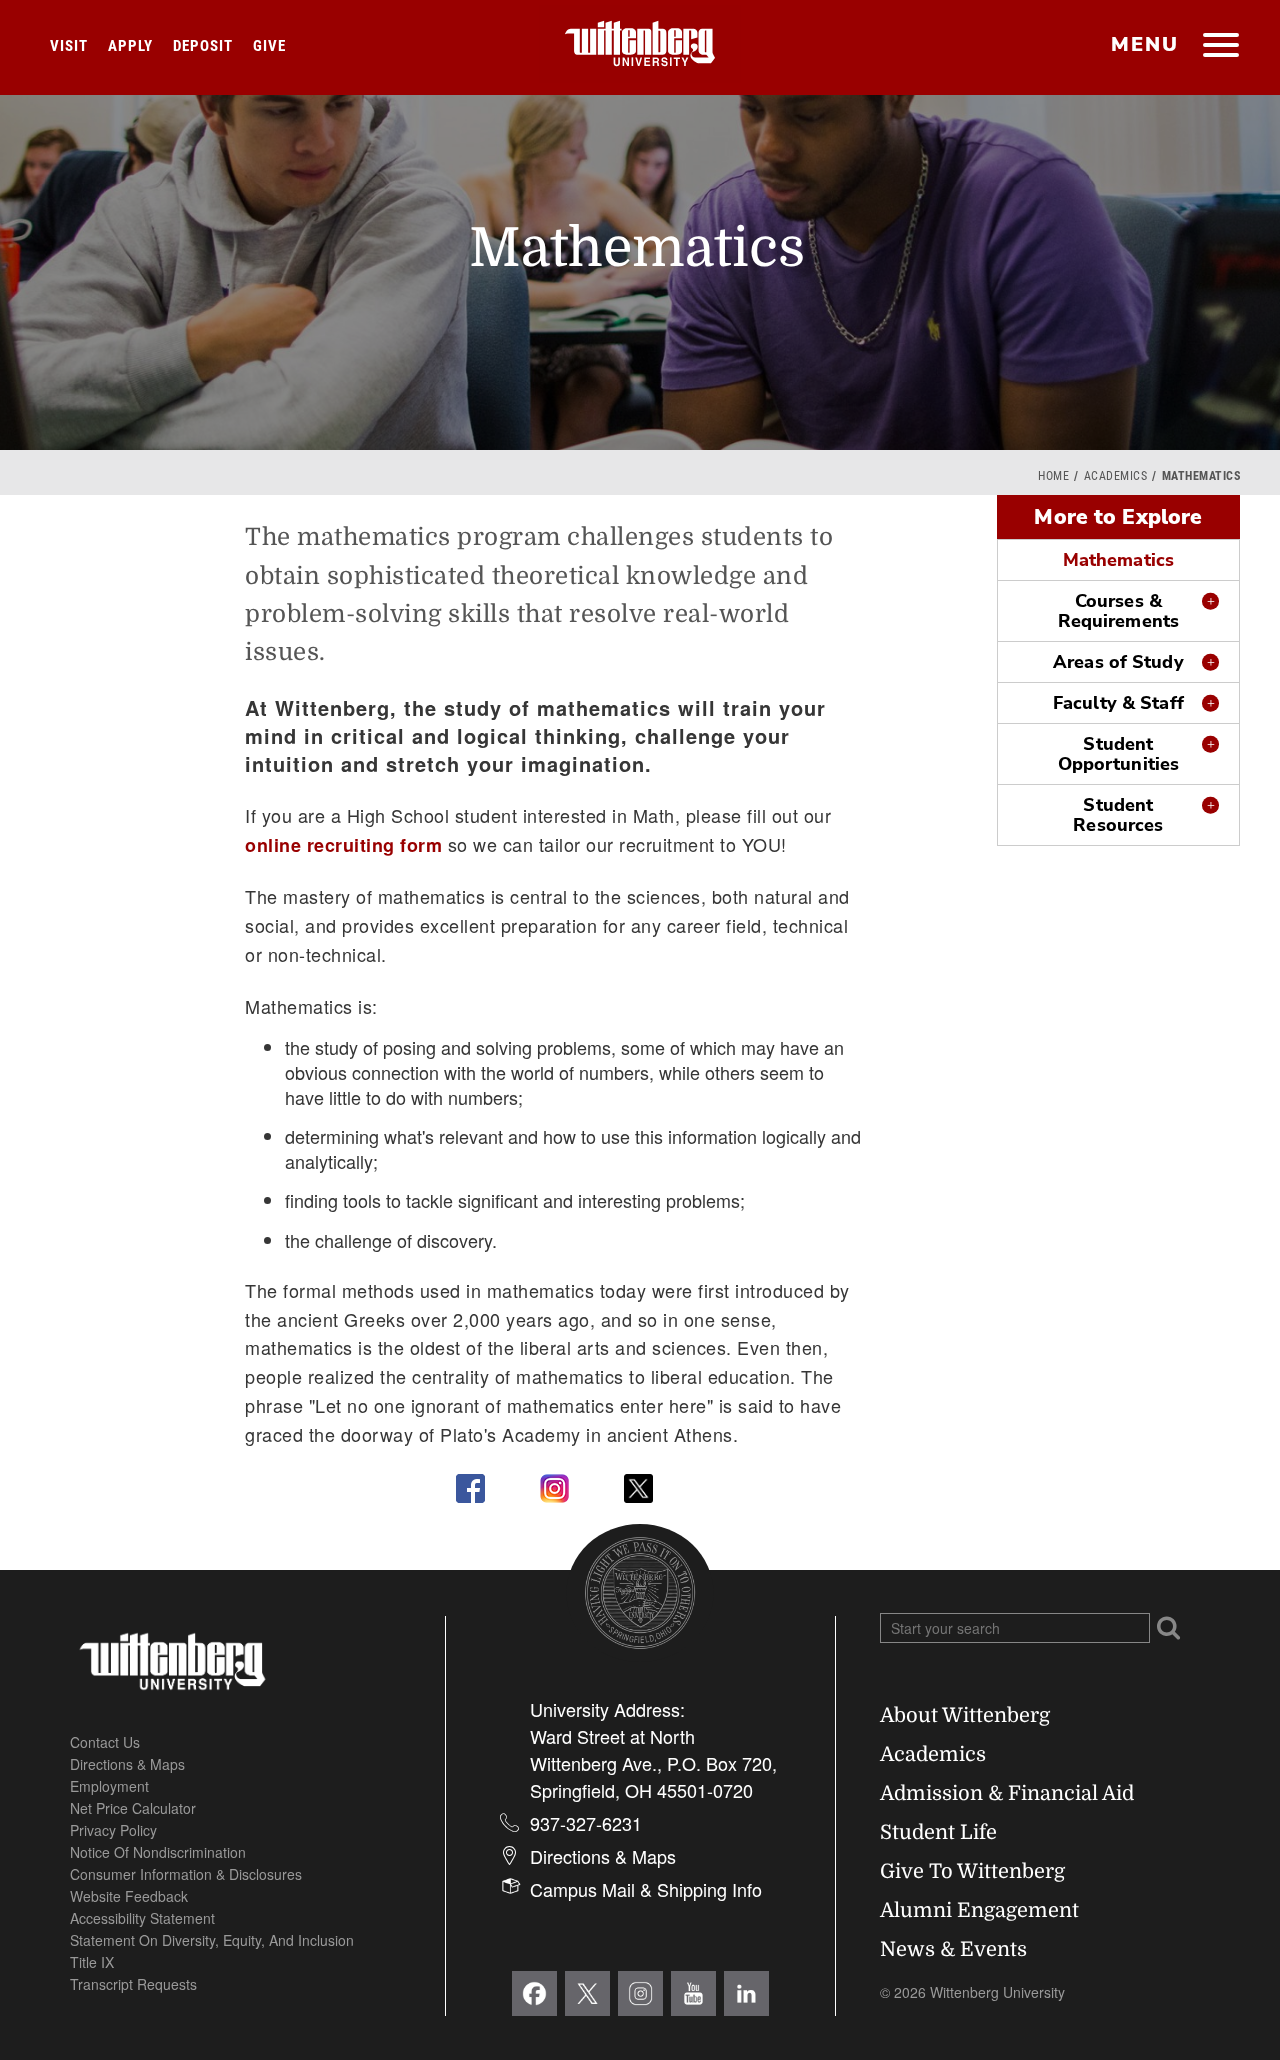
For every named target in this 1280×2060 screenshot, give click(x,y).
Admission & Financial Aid (1007, 1793)
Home (1053, 476)
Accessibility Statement (142, 1918)
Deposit (203, 46)
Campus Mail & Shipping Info (646, 1889)
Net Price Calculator (133, 1808)
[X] (587, 1993)
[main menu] (1220, 47)
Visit (69, 46)
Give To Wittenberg (972, 1871)
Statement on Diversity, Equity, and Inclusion (212, 1940)
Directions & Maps (127, 1764)
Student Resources (1118, 815)
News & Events (953, 1949)
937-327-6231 (586, 1823)
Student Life (938, 1832)
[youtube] (693, 1993)
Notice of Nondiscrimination (158, 1852)
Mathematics (1118, 560)
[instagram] (640, 1993)
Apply (130, 46)
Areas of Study (1118, 662)
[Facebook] (534, 1993)
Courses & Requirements (1118, 611)
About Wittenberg (965, 1715)
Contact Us (105, 1742)
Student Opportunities (1118, 754)
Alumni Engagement (979, 1910)
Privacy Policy (113, 1830)
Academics (1116, 476)
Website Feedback (129, 1896)
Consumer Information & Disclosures (186, 1874)
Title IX (92, 1962)
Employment (109, 1786)
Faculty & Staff (1118, 703)
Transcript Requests (133, 1984)
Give (269, 46)
